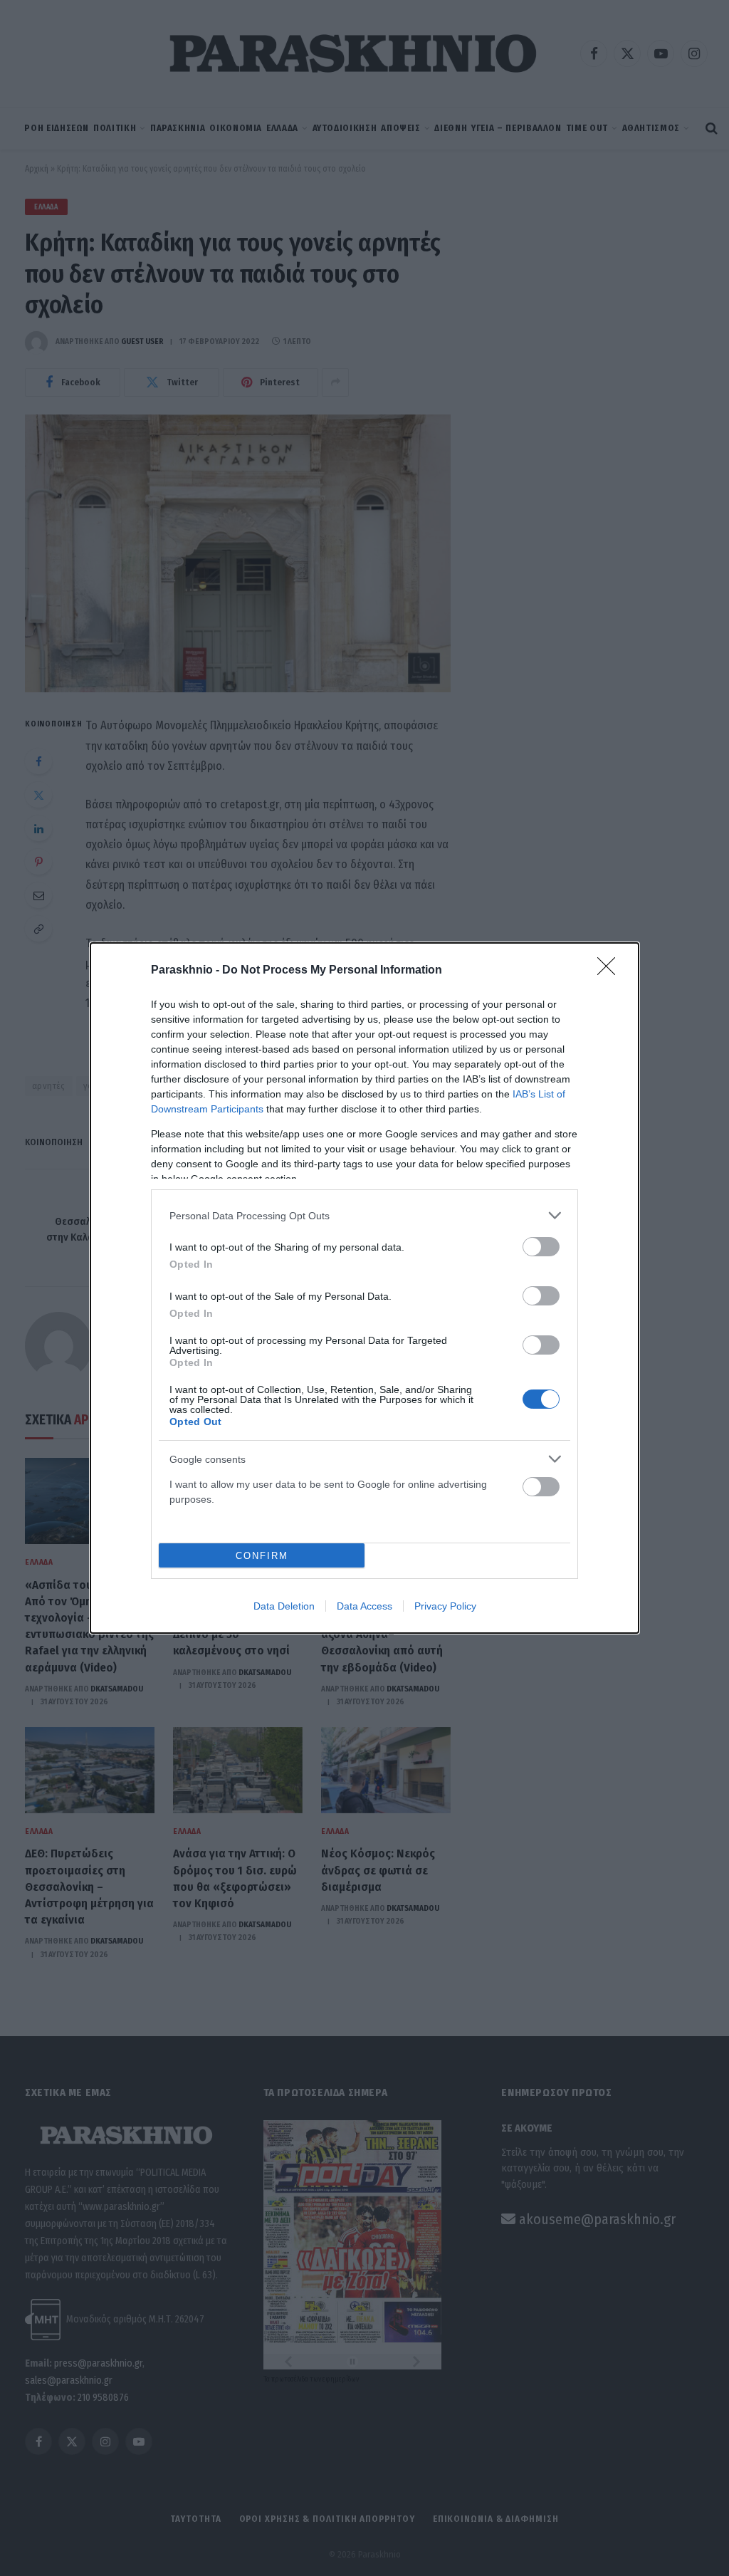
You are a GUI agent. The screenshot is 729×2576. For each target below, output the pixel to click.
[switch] (541, 1247)
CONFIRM (262, 1556)
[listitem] (364, 1215)
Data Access (364, 1606)
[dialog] (364, 1288)
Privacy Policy (445, 1606)
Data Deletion (284, 1606)
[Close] (611, 971)
